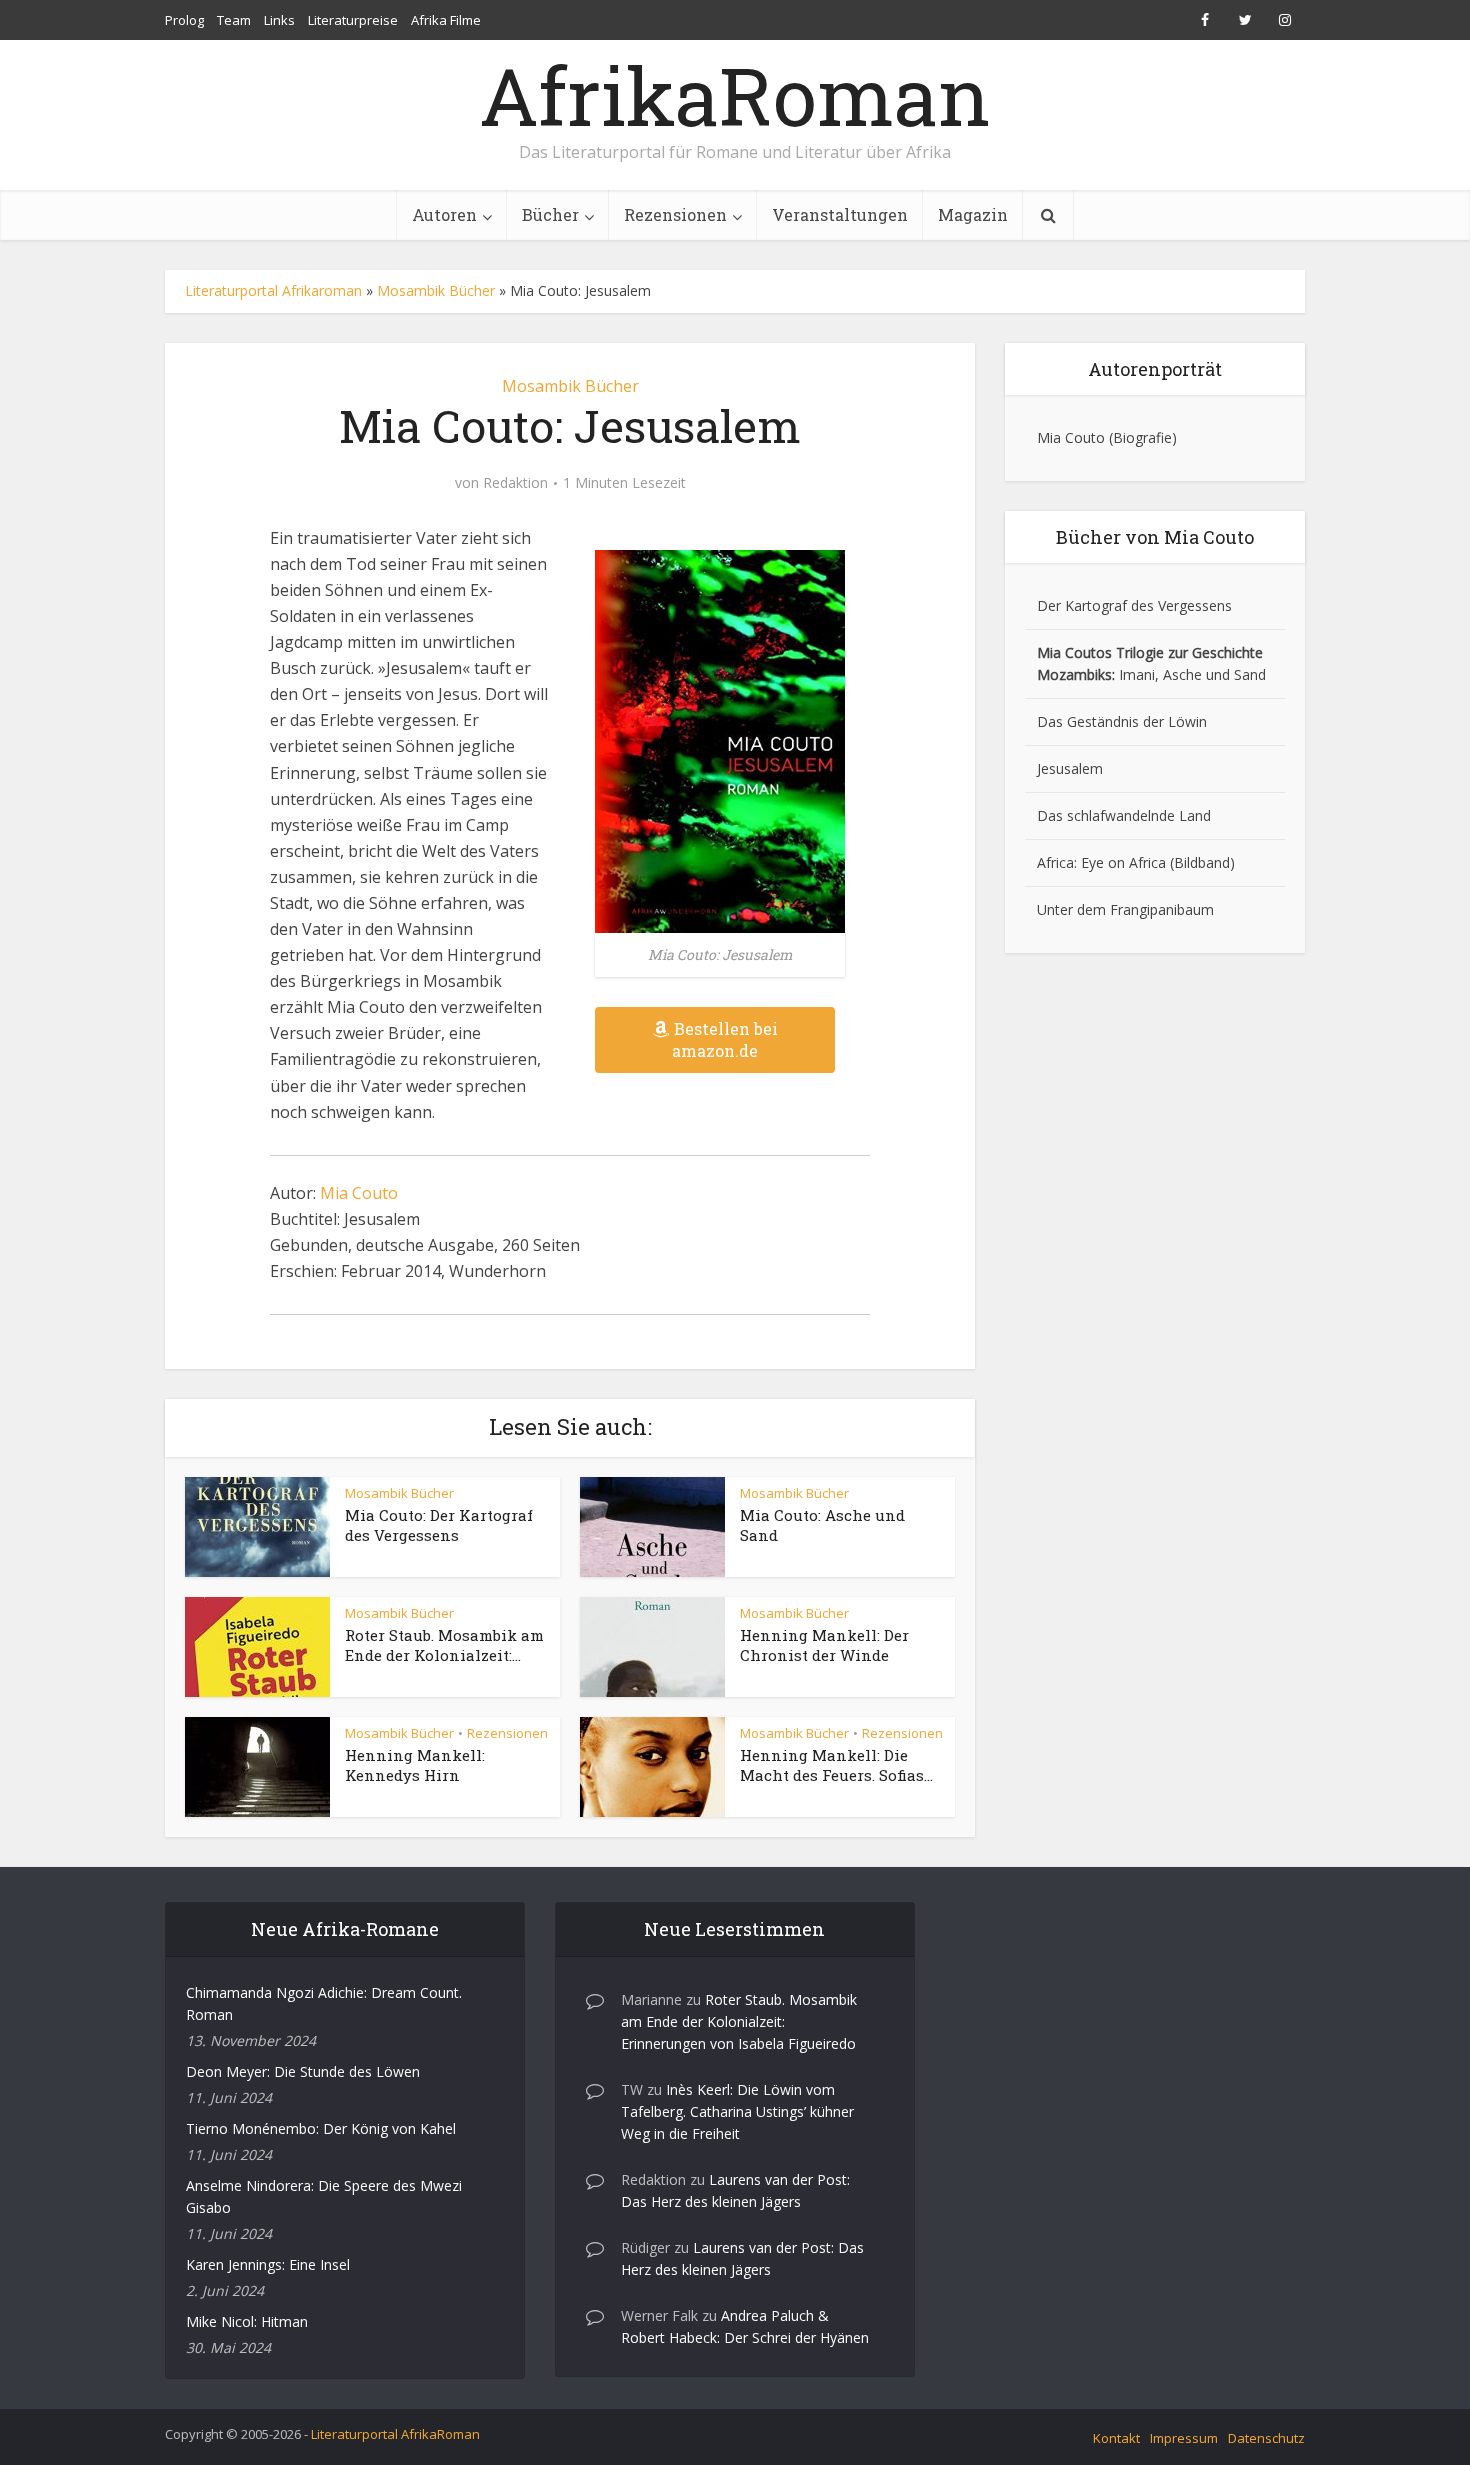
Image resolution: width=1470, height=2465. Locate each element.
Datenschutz (1266, 2438)
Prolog (184, 20)
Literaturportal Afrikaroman (273, 290)
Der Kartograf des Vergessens (1134, 605)
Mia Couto (359, 1193)
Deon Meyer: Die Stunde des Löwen (303, 2071)
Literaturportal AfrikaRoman (395, 2434)
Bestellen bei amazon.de (725, 1039)
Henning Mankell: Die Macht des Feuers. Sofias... (836, 1765)
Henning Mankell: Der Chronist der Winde (824, 1645)
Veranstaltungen (840, 214)
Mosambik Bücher (436, 290)
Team (234, 20)
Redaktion (515, 483)
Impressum (1184, 2438)
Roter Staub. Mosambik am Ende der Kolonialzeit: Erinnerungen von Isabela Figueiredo (739, 2021)
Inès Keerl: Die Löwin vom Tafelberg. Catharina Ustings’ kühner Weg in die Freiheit (737, 2111)
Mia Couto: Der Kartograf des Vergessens (439, 1525)
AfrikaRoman (735, 95)
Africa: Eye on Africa (1101, 862)
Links (279, 20)
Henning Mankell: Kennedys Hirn (415, 1765)
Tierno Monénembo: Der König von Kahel (321, 2128)
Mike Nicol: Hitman (247, 2321)
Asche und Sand (1214, 674)
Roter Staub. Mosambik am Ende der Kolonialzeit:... (444, 1645)
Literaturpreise (353, 20)
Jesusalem (1070, 768)
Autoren (444, 214)
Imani (1137, 674)
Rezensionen (675, 214)
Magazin (973, 214)
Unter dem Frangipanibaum (1125, 909)
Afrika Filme (446, 20)
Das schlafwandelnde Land (1124, 815)
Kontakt (1116, 2438)
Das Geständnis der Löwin (1122, 721)
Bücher (550, 214)
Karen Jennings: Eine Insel (268, 2264)
